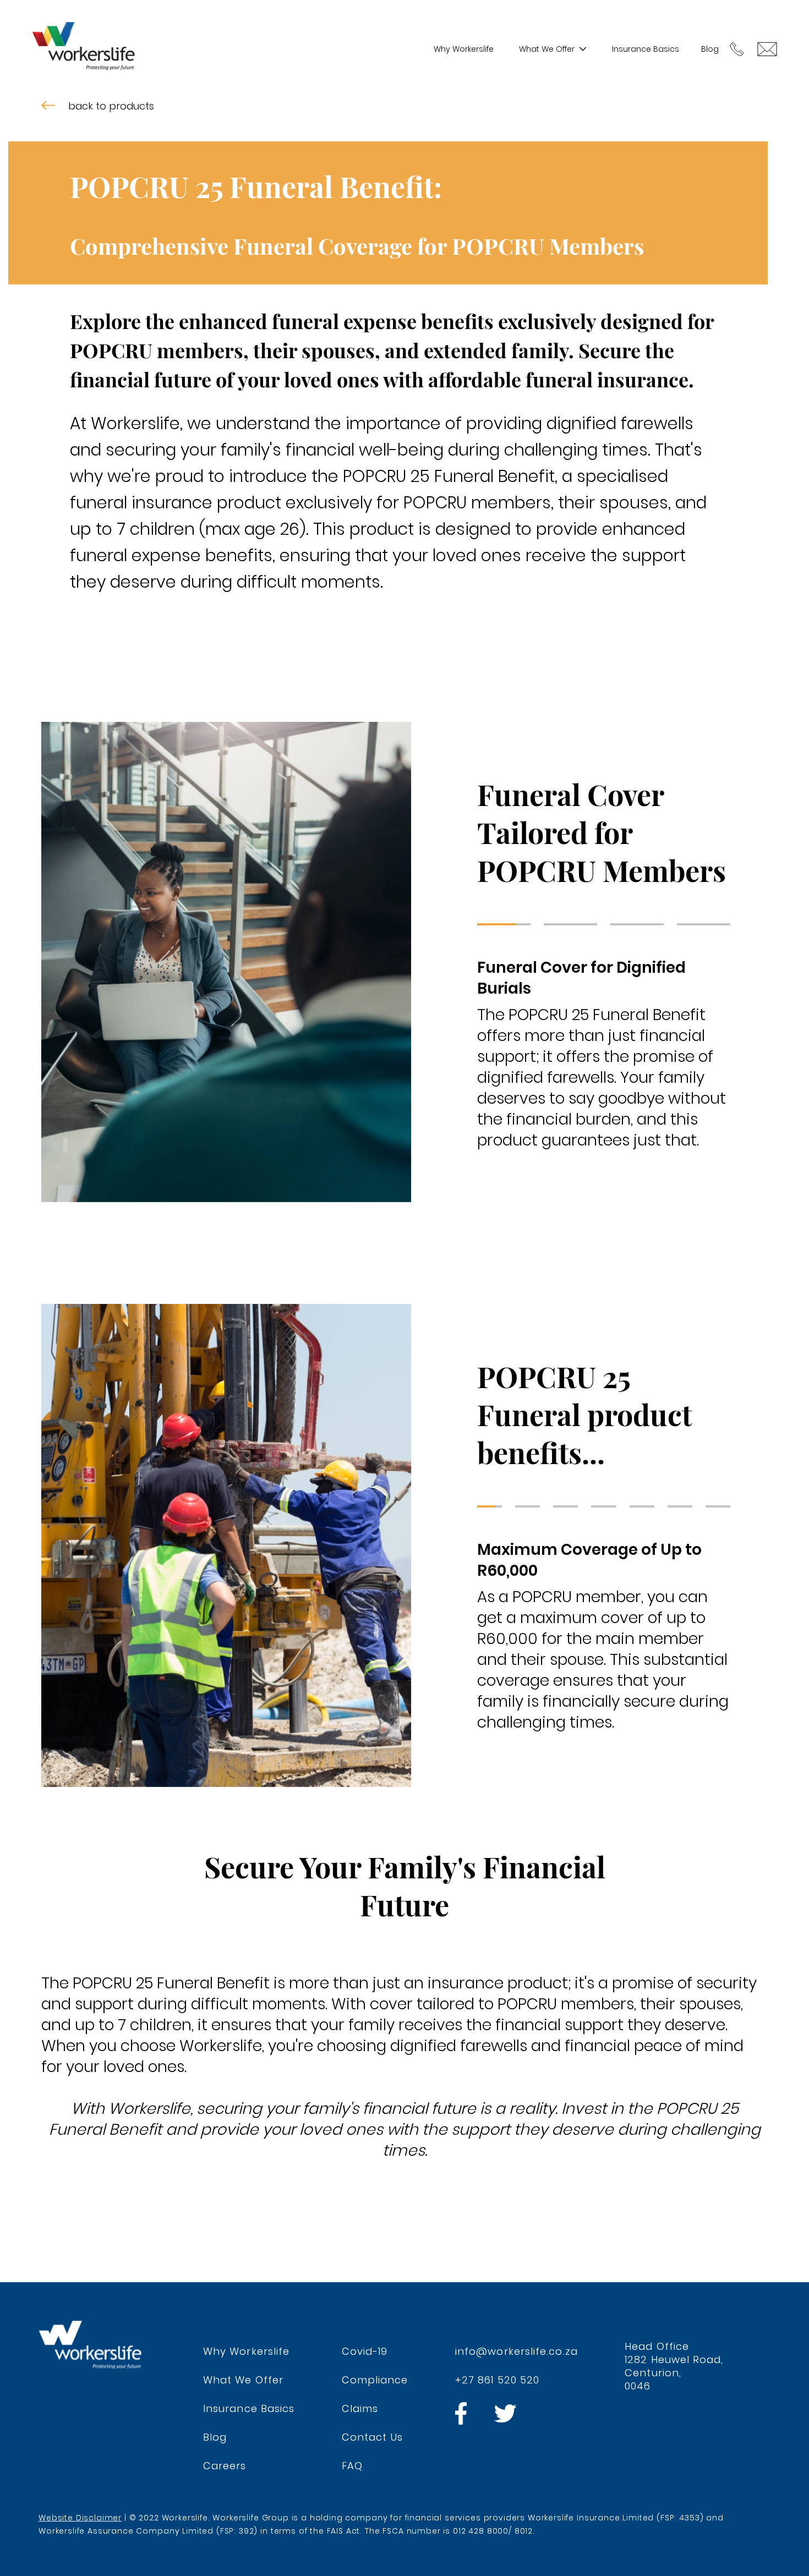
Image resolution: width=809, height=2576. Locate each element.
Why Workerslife (464, 49)
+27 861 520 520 (497, 2380)
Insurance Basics (646, 49)
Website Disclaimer (80, 2518)
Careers (225, 2466)
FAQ (352, 2466)
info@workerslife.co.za (516, 2351)
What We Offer (547, 49)
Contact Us (373, 2437)
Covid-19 (365, 2351)
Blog (710, 49)
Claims (360, 2408)
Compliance (375, 2380)
